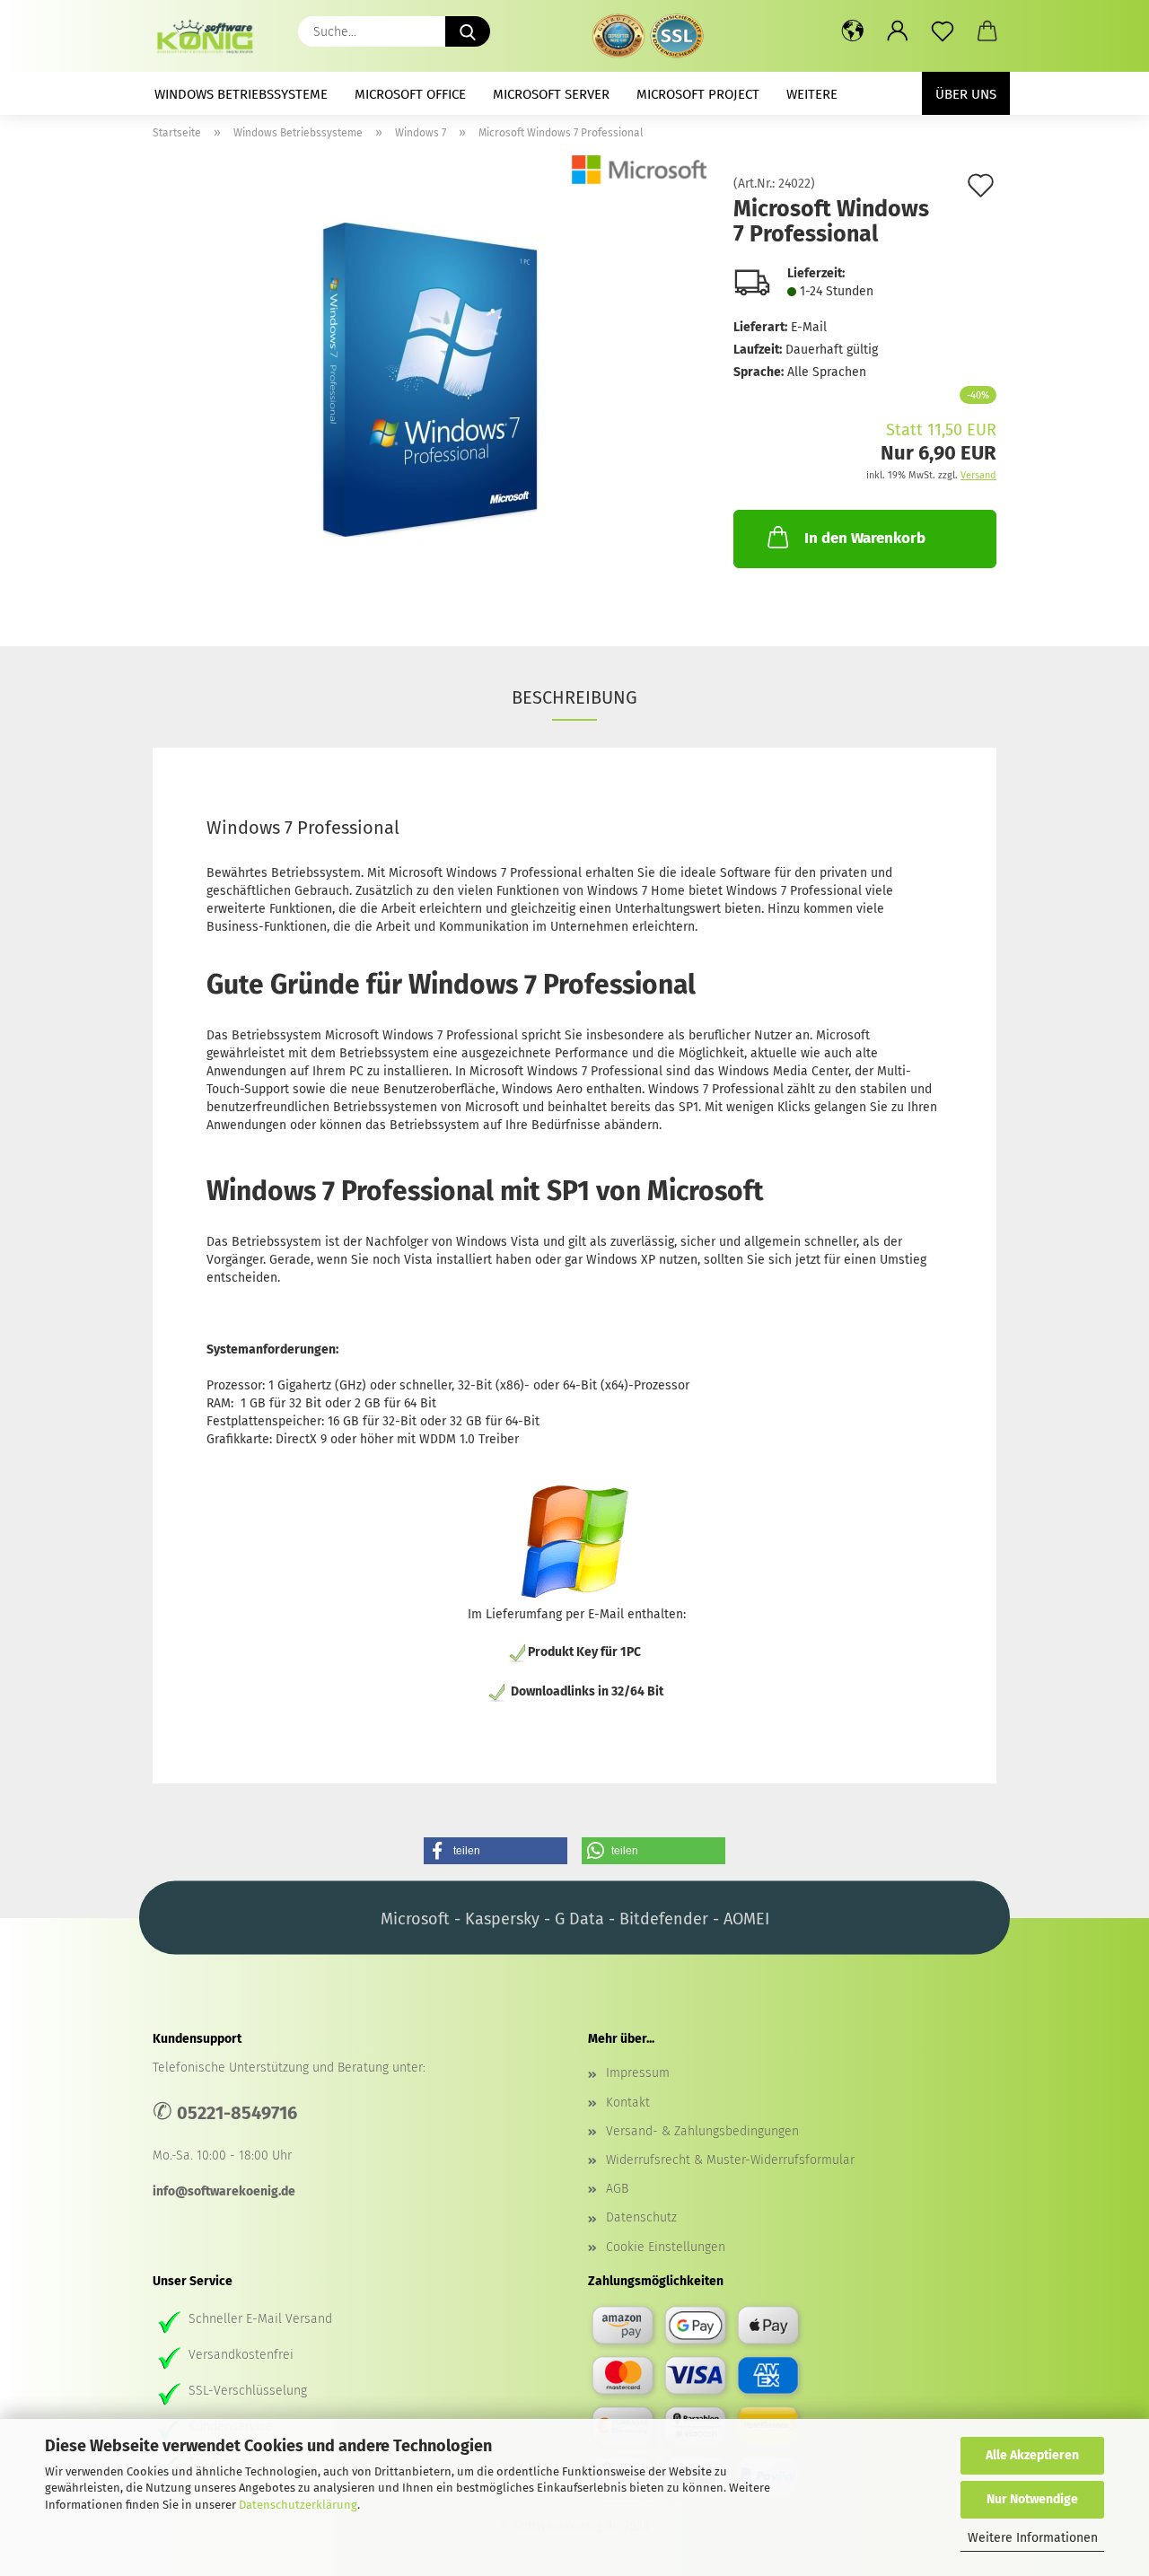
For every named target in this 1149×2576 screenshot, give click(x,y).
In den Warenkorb (865, 538)
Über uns (966, 94)
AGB (617, 2189)
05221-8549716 (237, 2113)
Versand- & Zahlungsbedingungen (702, 2131)
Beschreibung (574, 697)
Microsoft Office (410, 94)
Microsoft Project (698, 94)
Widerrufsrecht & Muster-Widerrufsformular (730, 2160)
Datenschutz (641, 2217)
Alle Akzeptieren (1032, 2455)
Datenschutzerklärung (298, 2505)
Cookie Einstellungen (666, 2247)
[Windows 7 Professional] (430, 379)
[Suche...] (468, 31)
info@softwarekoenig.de (224, 2191)
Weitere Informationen (1033, 2538)
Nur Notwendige (1032, 2499)
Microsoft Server (551, 94)
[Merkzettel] (943, 31)
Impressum (638, 2073)
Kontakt (628, 2103)
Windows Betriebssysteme (241, 94)
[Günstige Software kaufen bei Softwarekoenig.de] (211, 36)
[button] (853, 31)
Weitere (812, 94)
